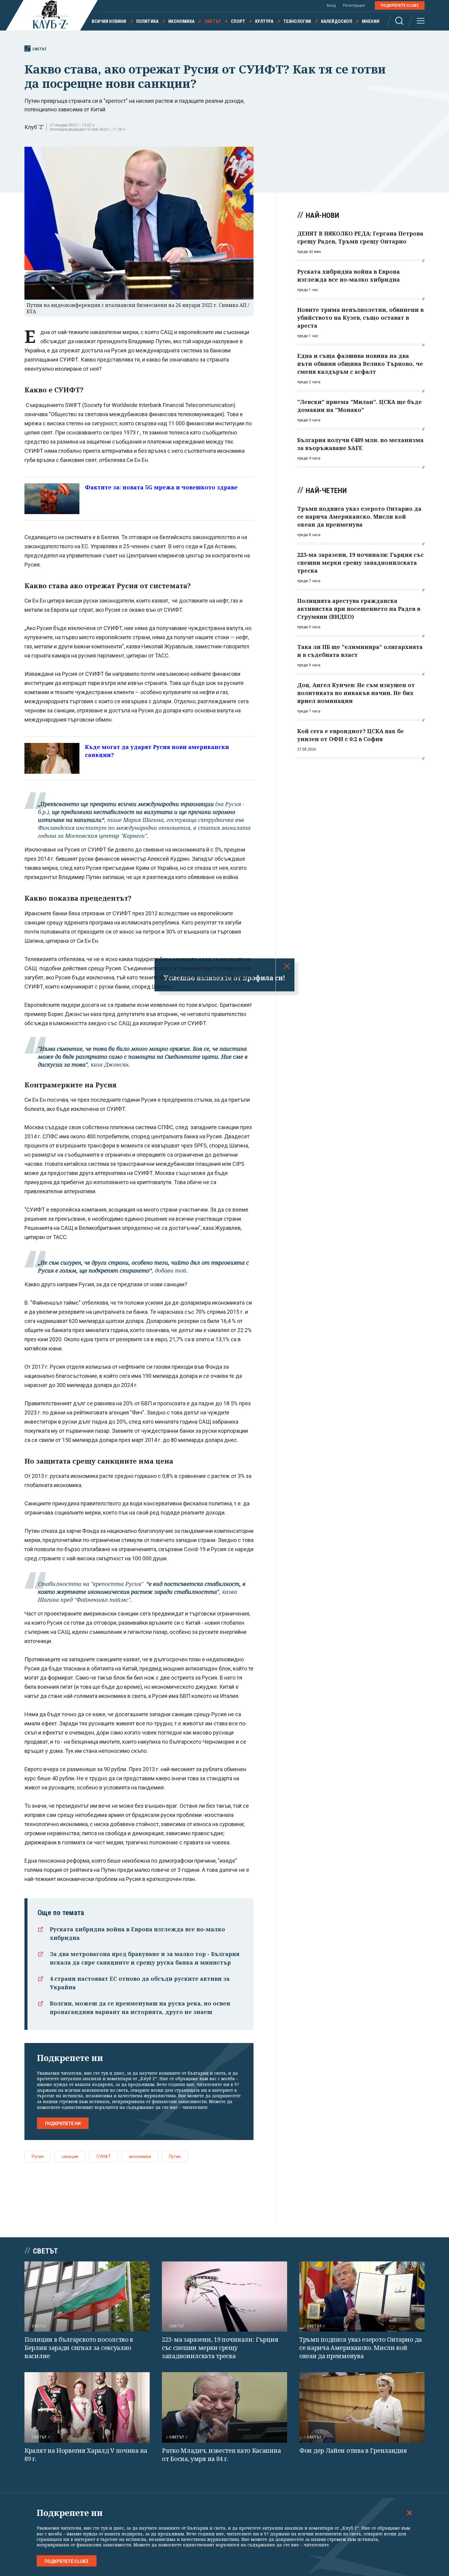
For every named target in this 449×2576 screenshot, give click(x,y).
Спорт (238, 21)
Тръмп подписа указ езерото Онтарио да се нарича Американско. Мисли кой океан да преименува (361, 2347)
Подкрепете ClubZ (400, 5)
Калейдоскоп (337, 21)
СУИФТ (104, 2156)
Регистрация (354, 5)
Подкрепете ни (63, 2124)
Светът (213, 21)
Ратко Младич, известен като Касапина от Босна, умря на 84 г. (221, 2455)
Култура (264, 21)
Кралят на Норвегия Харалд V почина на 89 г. (86, 2455)
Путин (175, 2156)
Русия (38, 2156)
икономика (140, 2156)
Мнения (371, 21)
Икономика (181, 21)
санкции (70, 2156)
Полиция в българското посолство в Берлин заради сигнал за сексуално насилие (79, 2347)
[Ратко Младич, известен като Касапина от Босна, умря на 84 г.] (224, 2407)
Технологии (297, 21)
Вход (331, 5)
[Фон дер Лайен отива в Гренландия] (362, 2407)
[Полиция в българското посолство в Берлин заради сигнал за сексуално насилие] (87, 2297)
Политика (148, 21)
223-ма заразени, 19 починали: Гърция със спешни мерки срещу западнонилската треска (220, 2347)
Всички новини (109, 21)
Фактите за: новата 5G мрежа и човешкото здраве (161, 487)
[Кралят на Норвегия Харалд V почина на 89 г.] (87, 2407)
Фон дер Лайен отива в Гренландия (353, 2450)
